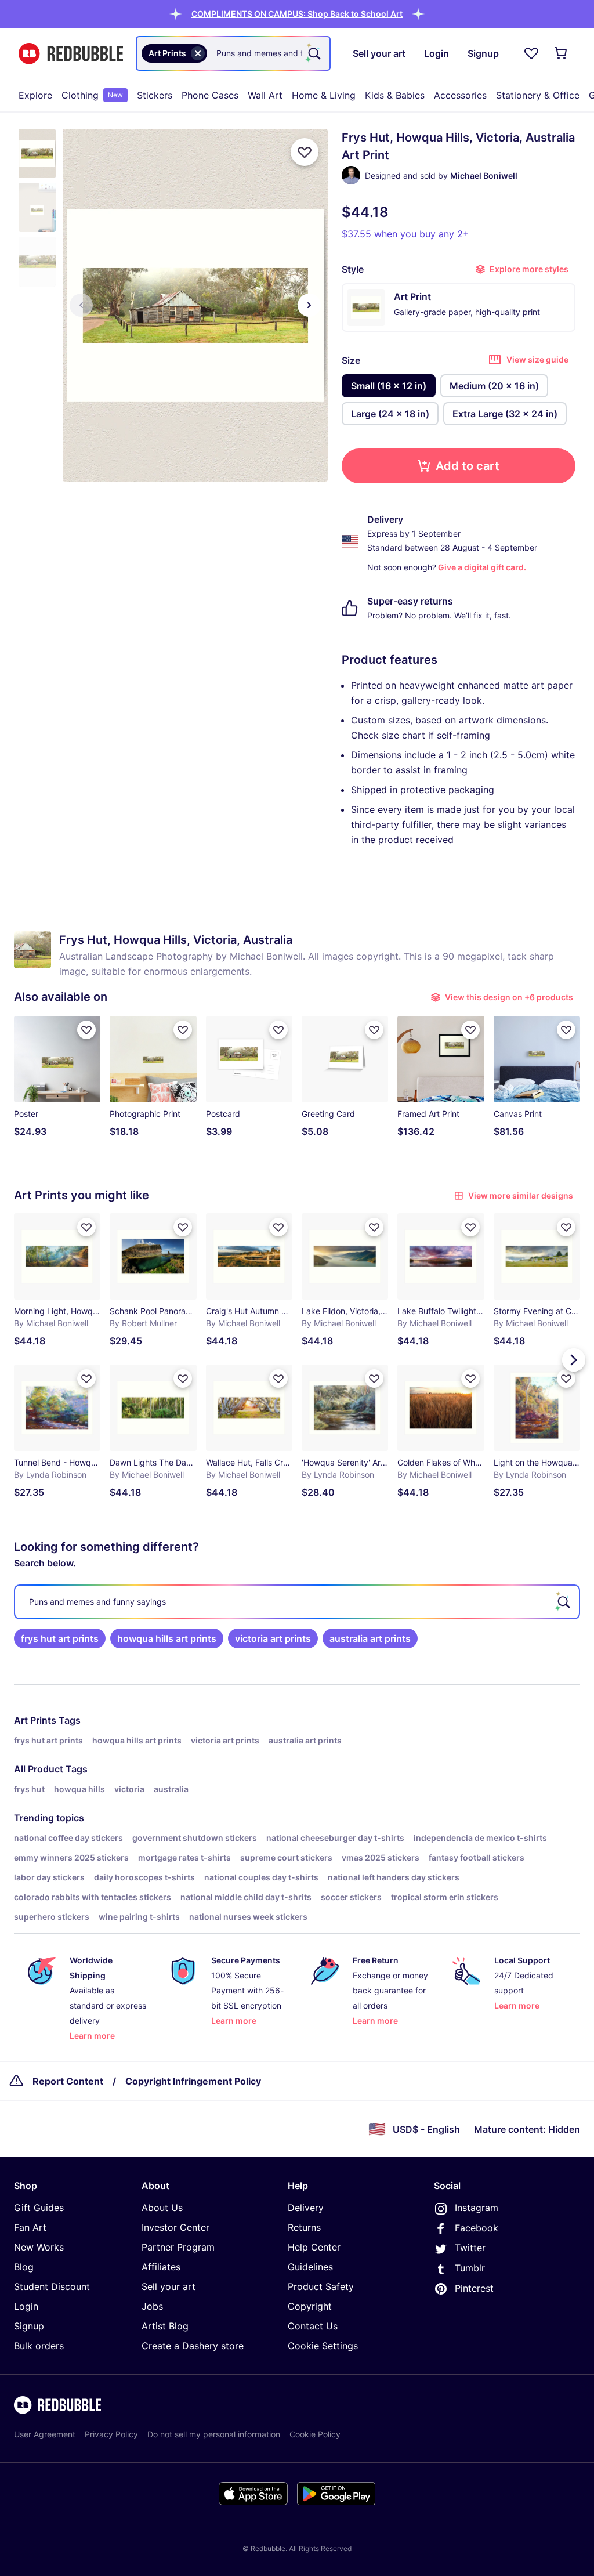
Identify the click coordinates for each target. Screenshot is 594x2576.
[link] (60, 1638)
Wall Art (265, 95)
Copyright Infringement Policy (193, 2081)
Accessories (460, 95)
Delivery (306, 2208)
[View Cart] (562, 53)
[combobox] (233, 53)
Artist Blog (165, 2326)
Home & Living (324, 95)
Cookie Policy (315, 2434)
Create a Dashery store (193, 2346)
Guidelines (310, 2267)
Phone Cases (210, 95)
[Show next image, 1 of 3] (309, 305)
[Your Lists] (531, 53)
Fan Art (30, 2227)
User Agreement (45, 2434)
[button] (297, 14)
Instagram (477, 2208)
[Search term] (313, 53)
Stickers (155, 95)
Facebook (477, 2228)
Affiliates (161, 2267)
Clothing (92, 95)
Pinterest (474, 2288)
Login (26, 2306)
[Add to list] (305, 152)
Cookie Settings (323, 2346)
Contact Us (313, 2326)
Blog (24, 2267)
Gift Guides (39, 2208)
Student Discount (52, 2286)
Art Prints (35, 1720)
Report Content (68, 2081)
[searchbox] (297, 1602)
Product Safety (321, 2286)
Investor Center (175, 2227)
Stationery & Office (538, 95)
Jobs (152, 2306)
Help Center (314, 2247)
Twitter (470, 2248)
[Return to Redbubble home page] (71, 54)
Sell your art (169, 2286)
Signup (29, 2326)
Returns (304, 2227)
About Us (162, 2208)
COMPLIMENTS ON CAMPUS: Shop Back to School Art (297, 14)
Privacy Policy (111, 2434)
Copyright (310, 2306)
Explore (35, 95)
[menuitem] (35, 95)
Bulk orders (39, 2346)
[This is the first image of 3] (81, 305)
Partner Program (178, 2247)
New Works (39, 2247)
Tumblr (470, 2268)
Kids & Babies (395, 95)
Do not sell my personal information (214, 2434)
